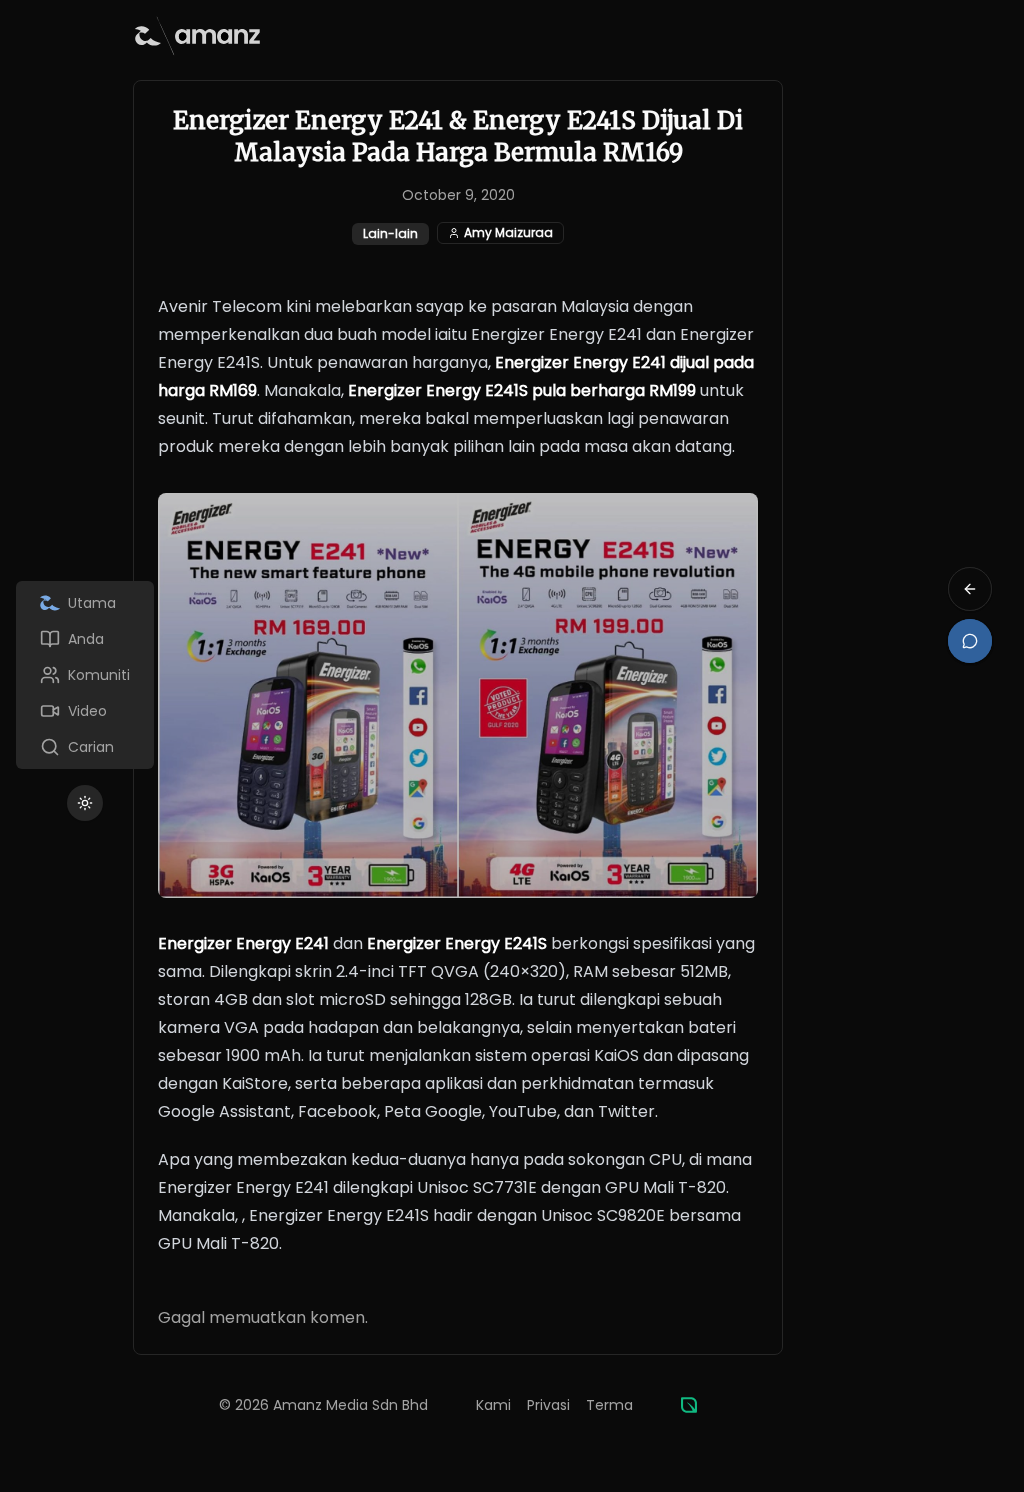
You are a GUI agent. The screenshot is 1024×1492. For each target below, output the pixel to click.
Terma (609, 1405)
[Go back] (970, 589)
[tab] (85, 603)
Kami (493, 1405)
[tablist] (85, 675)
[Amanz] (689, 1405)
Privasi (548, 1405)
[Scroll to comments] (970, 641)
